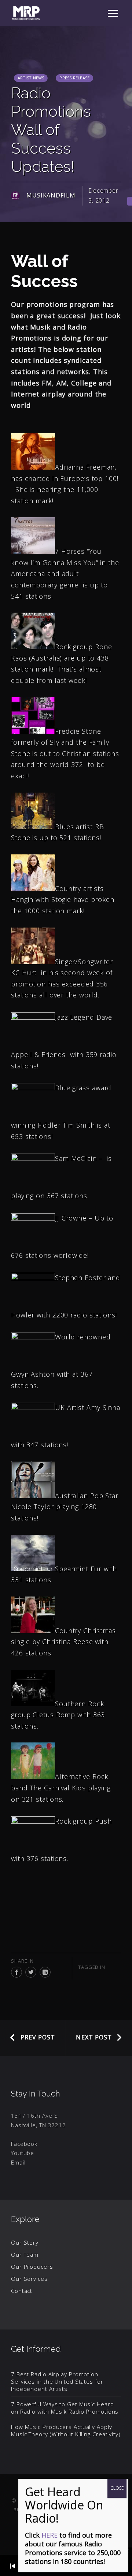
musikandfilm (51, 195)
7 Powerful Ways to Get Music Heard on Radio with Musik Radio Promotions (65, 2408)
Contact (22, 2291)
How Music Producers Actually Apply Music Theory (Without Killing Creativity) (66, 2430)
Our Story (25, 2242)
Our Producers (32, 2267)
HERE (49, 2535)
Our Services (29, 2279)
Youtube (23, 2153)
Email (18, 2162)
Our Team (25, 2255)
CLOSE (117, 2488)
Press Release (74, 78)
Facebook (24, 2144)
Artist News (31, 78)
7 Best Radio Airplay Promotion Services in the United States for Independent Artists (57, 2381)
